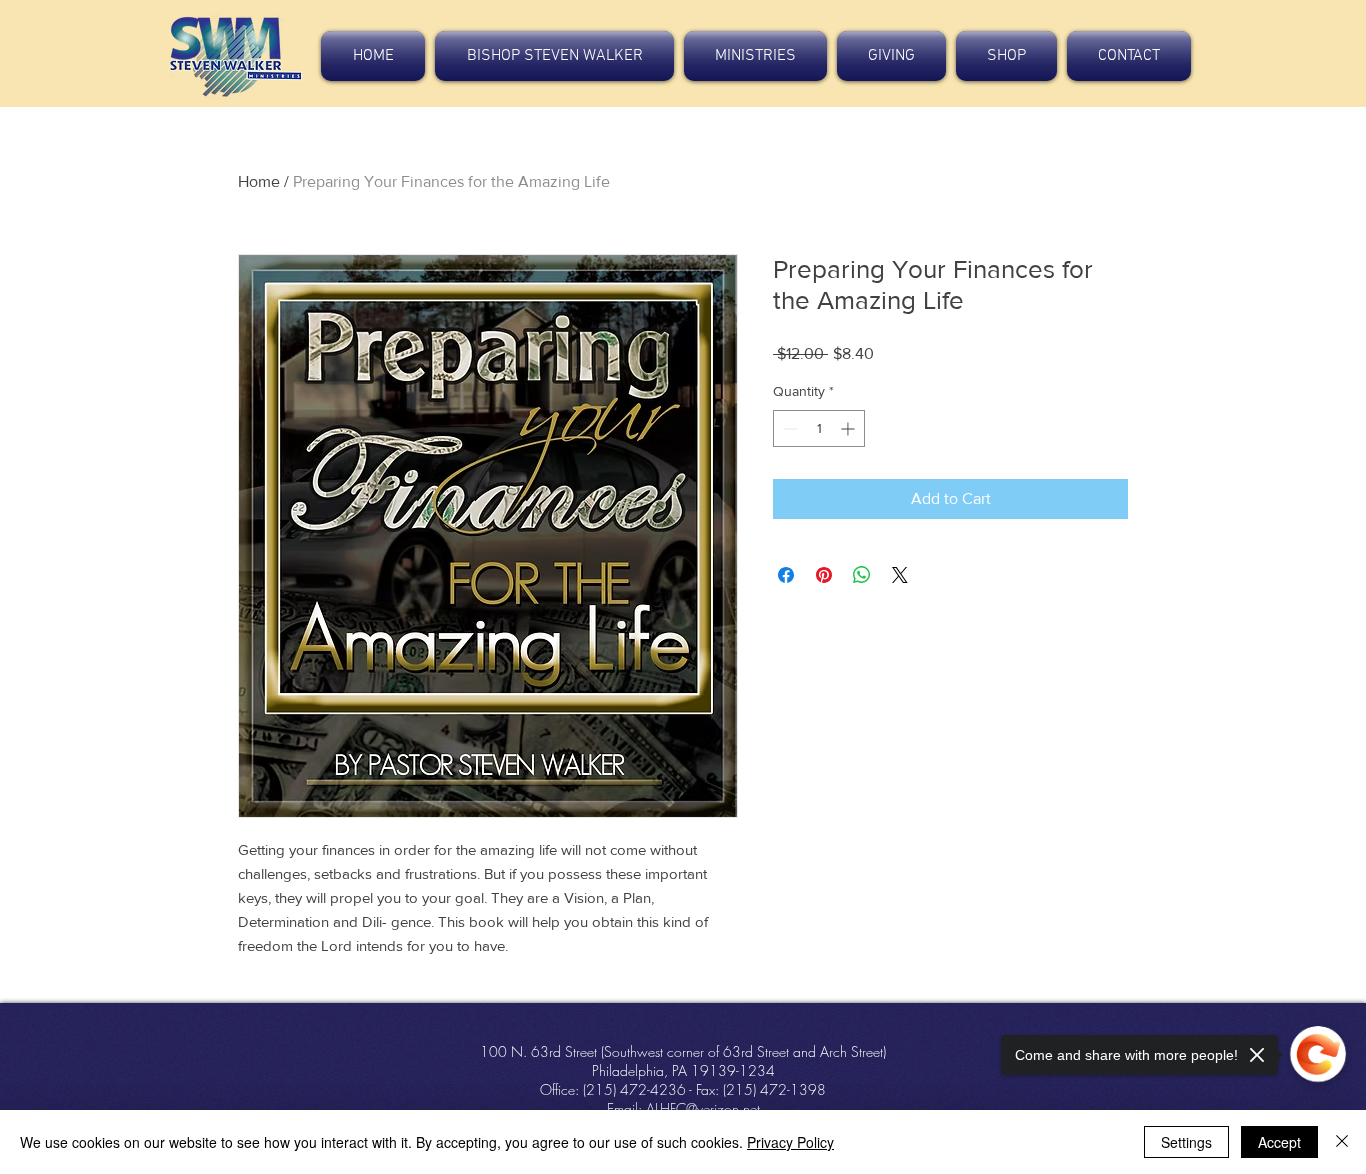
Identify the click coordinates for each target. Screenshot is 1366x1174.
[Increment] (849, 428)
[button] (554, 56)
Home (259, 181)
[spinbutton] (819, 428)
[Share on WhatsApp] (862, 575)
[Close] (1342, 1142)
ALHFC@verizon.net (703, 1108)
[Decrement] (788, 428)
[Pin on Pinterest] (824, 575)
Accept (1279, 1142)
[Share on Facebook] (786, 575)
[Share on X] (900, 575)
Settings (1186, 1142)
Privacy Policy (790, 1142)
